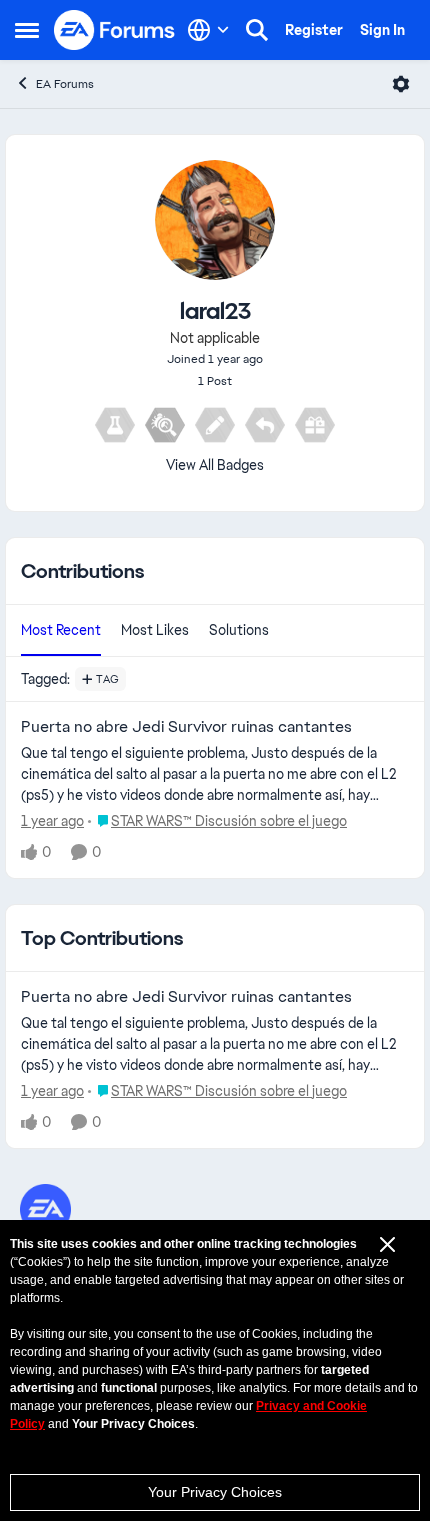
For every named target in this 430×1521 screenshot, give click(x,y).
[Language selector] (208, 30)
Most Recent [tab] (61, 630)
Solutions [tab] (239, 630)
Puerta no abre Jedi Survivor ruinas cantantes (186, 727)
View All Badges (215, 465)
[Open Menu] (401, 84)
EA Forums (65, 84)
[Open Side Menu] (27, 30)
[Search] (257, 30)
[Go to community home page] (115, 30)
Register (314, 30)
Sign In (382, 30)
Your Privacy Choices (215, 1492)
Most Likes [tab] (155, 630)
